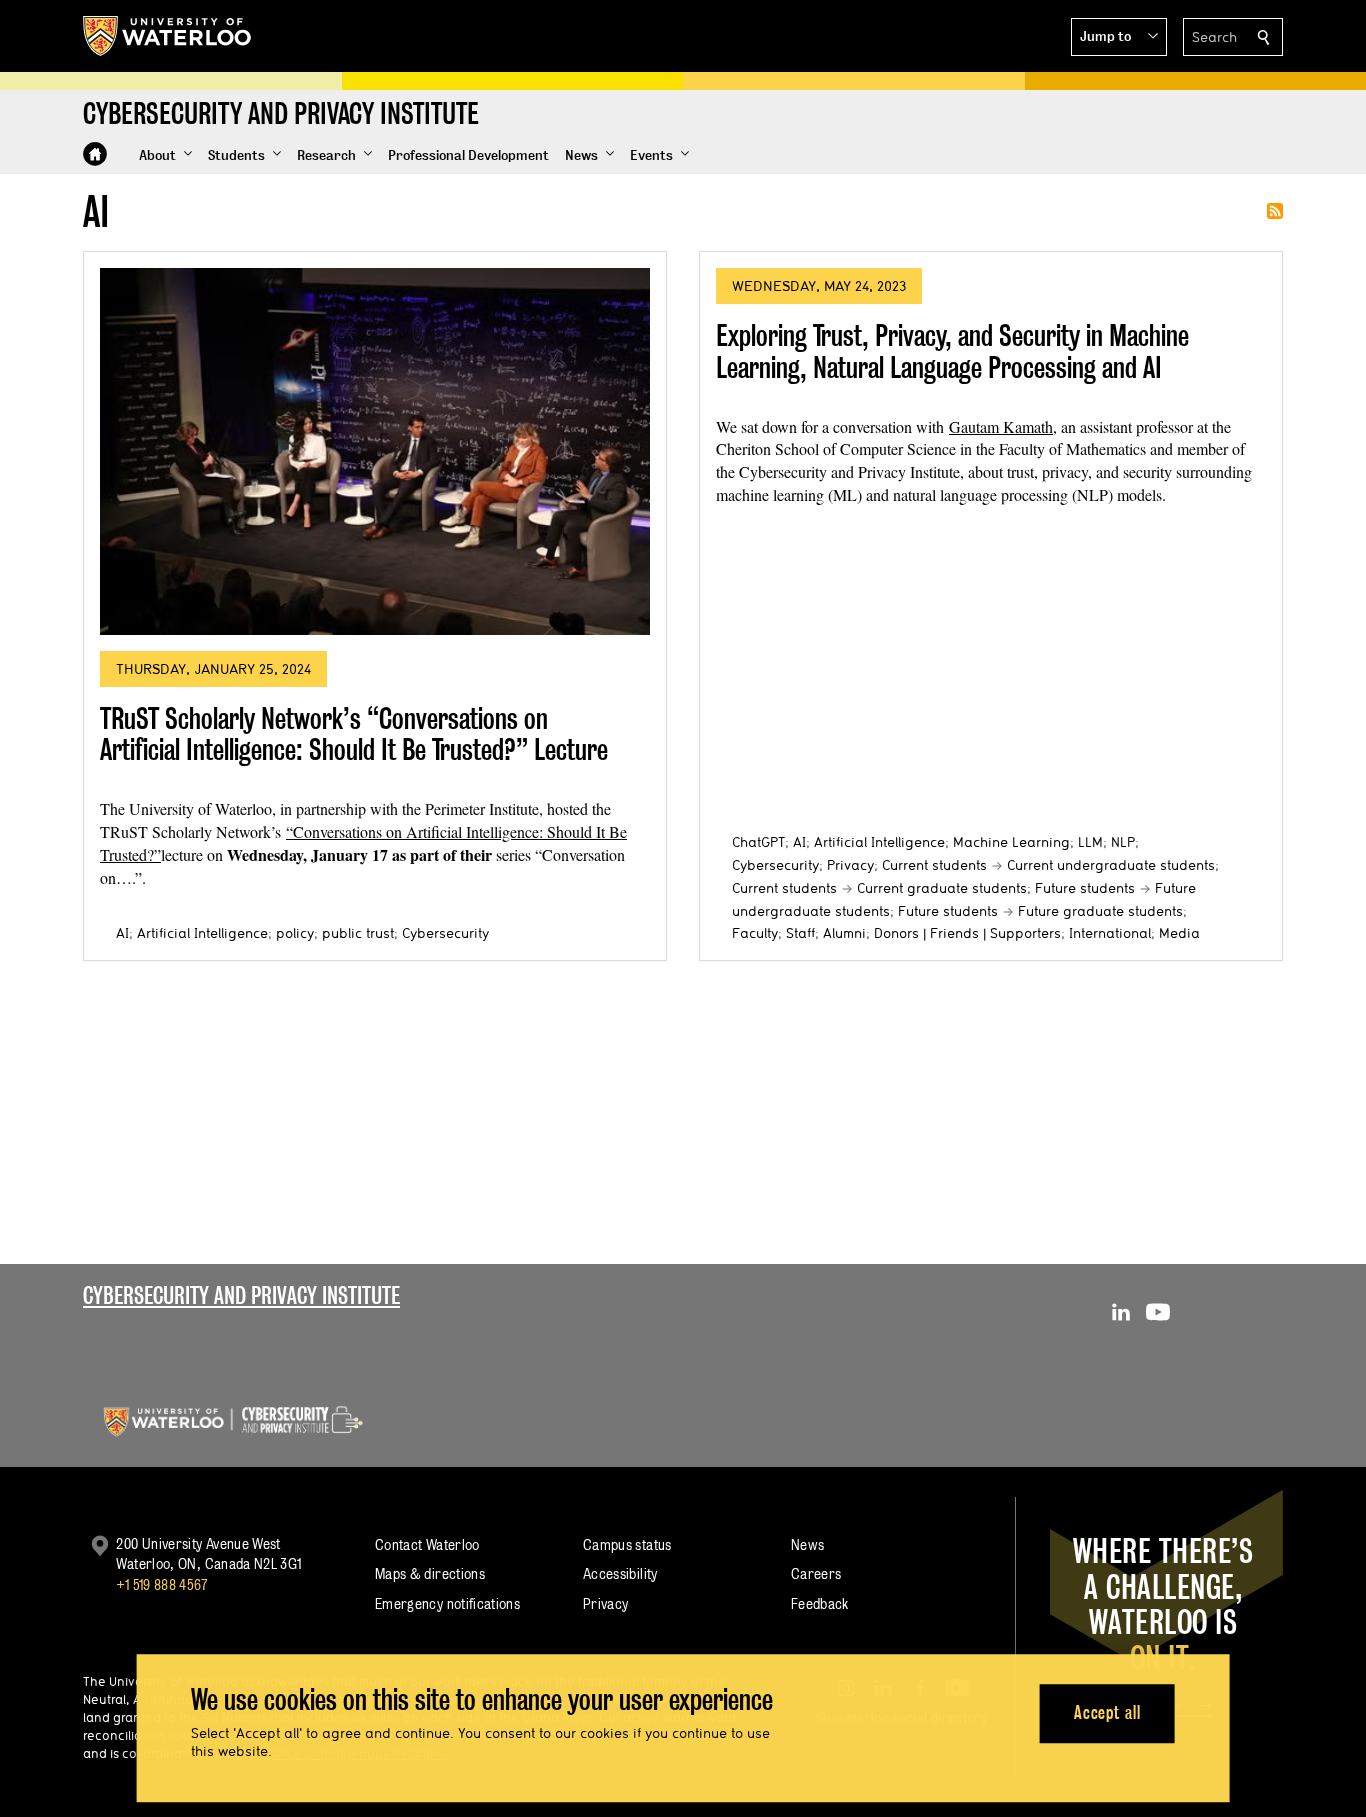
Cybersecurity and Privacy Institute (241, 1295)
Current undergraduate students (1111, 865)
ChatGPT (758, 842)
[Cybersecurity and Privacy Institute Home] (95, 154)
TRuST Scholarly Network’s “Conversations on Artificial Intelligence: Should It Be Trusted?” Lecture (354, 734)
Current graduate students (942, 888)
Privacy (850, 865)
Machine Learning (1011, 842)
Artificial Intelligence (202, 933)
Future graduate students (1100, 911)
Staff (800, 933)
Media (1179, 933)
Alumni (844, 933)
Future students (1085, 888)
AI (122, 933)
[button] (1119, 37)
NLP (1123, 842)
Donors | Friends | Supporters (967, 933)
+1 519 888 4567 (162, 1584)
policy (295, 933)
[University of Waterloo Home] (168, 36)
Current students (934, 865)
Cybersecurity (445, 933)
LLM (1090, 842)
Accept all (1107, 1713)
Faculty (755, 933)
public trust (358, 933)
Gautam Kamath (1001, 426)
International (1110, 933)
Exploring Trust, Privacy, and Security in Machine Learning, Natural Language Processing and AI (952, 351)
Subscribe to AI (1275, 211)
